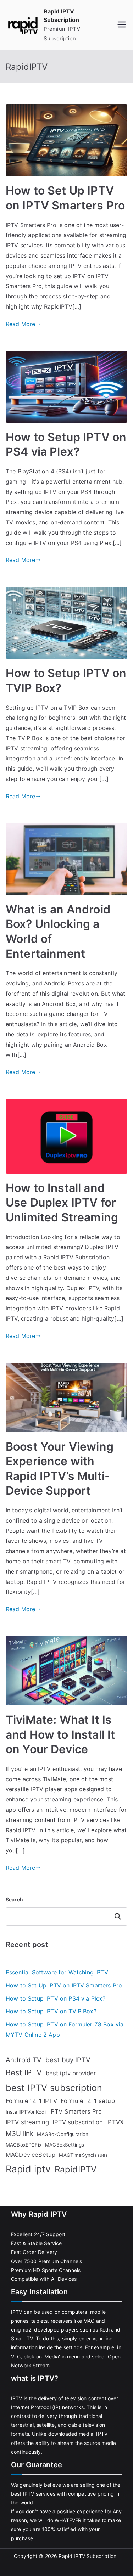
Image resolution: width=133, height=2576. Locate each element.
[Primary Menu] (122, 25)
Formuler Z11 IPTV (31, 2101)
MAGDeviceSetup (31, 2155)
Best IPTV (24, 2072)
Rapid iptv (28, 2169)
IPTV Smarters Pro (76, 2111)
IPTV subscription (78, 2122)
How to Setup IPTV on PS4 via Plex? (56, 1998)
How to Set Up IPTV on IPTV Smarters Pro (64, 1985)
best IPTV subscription (54, 2088)
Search (14, 1899)
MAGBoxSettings (65, 2145)
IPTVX (115, 2122)
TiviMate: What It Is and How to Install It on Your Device (60, 1734)
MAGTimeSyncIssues (83, 2155)
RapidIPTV (76, 2169)
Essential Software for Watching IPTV (57, 1972)
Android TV (24, 2060)
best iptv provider (71, 2073)
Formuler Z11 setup (88, 2101)
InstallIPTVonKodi (26, 2112)
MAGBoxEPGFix (24, 2145)
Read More (20, 324)
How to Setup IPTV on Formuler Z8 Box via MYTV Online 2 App (65, 2029)
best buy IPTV (68, 2060)
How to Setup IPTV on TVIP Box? (51, 2011)
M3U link (20, 2134)
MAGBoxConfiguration (63, 2134)
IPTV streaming (27, 2122)
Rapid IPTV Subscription (87, 2556)
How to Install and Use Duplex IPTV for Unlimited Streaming (62, 1203)
